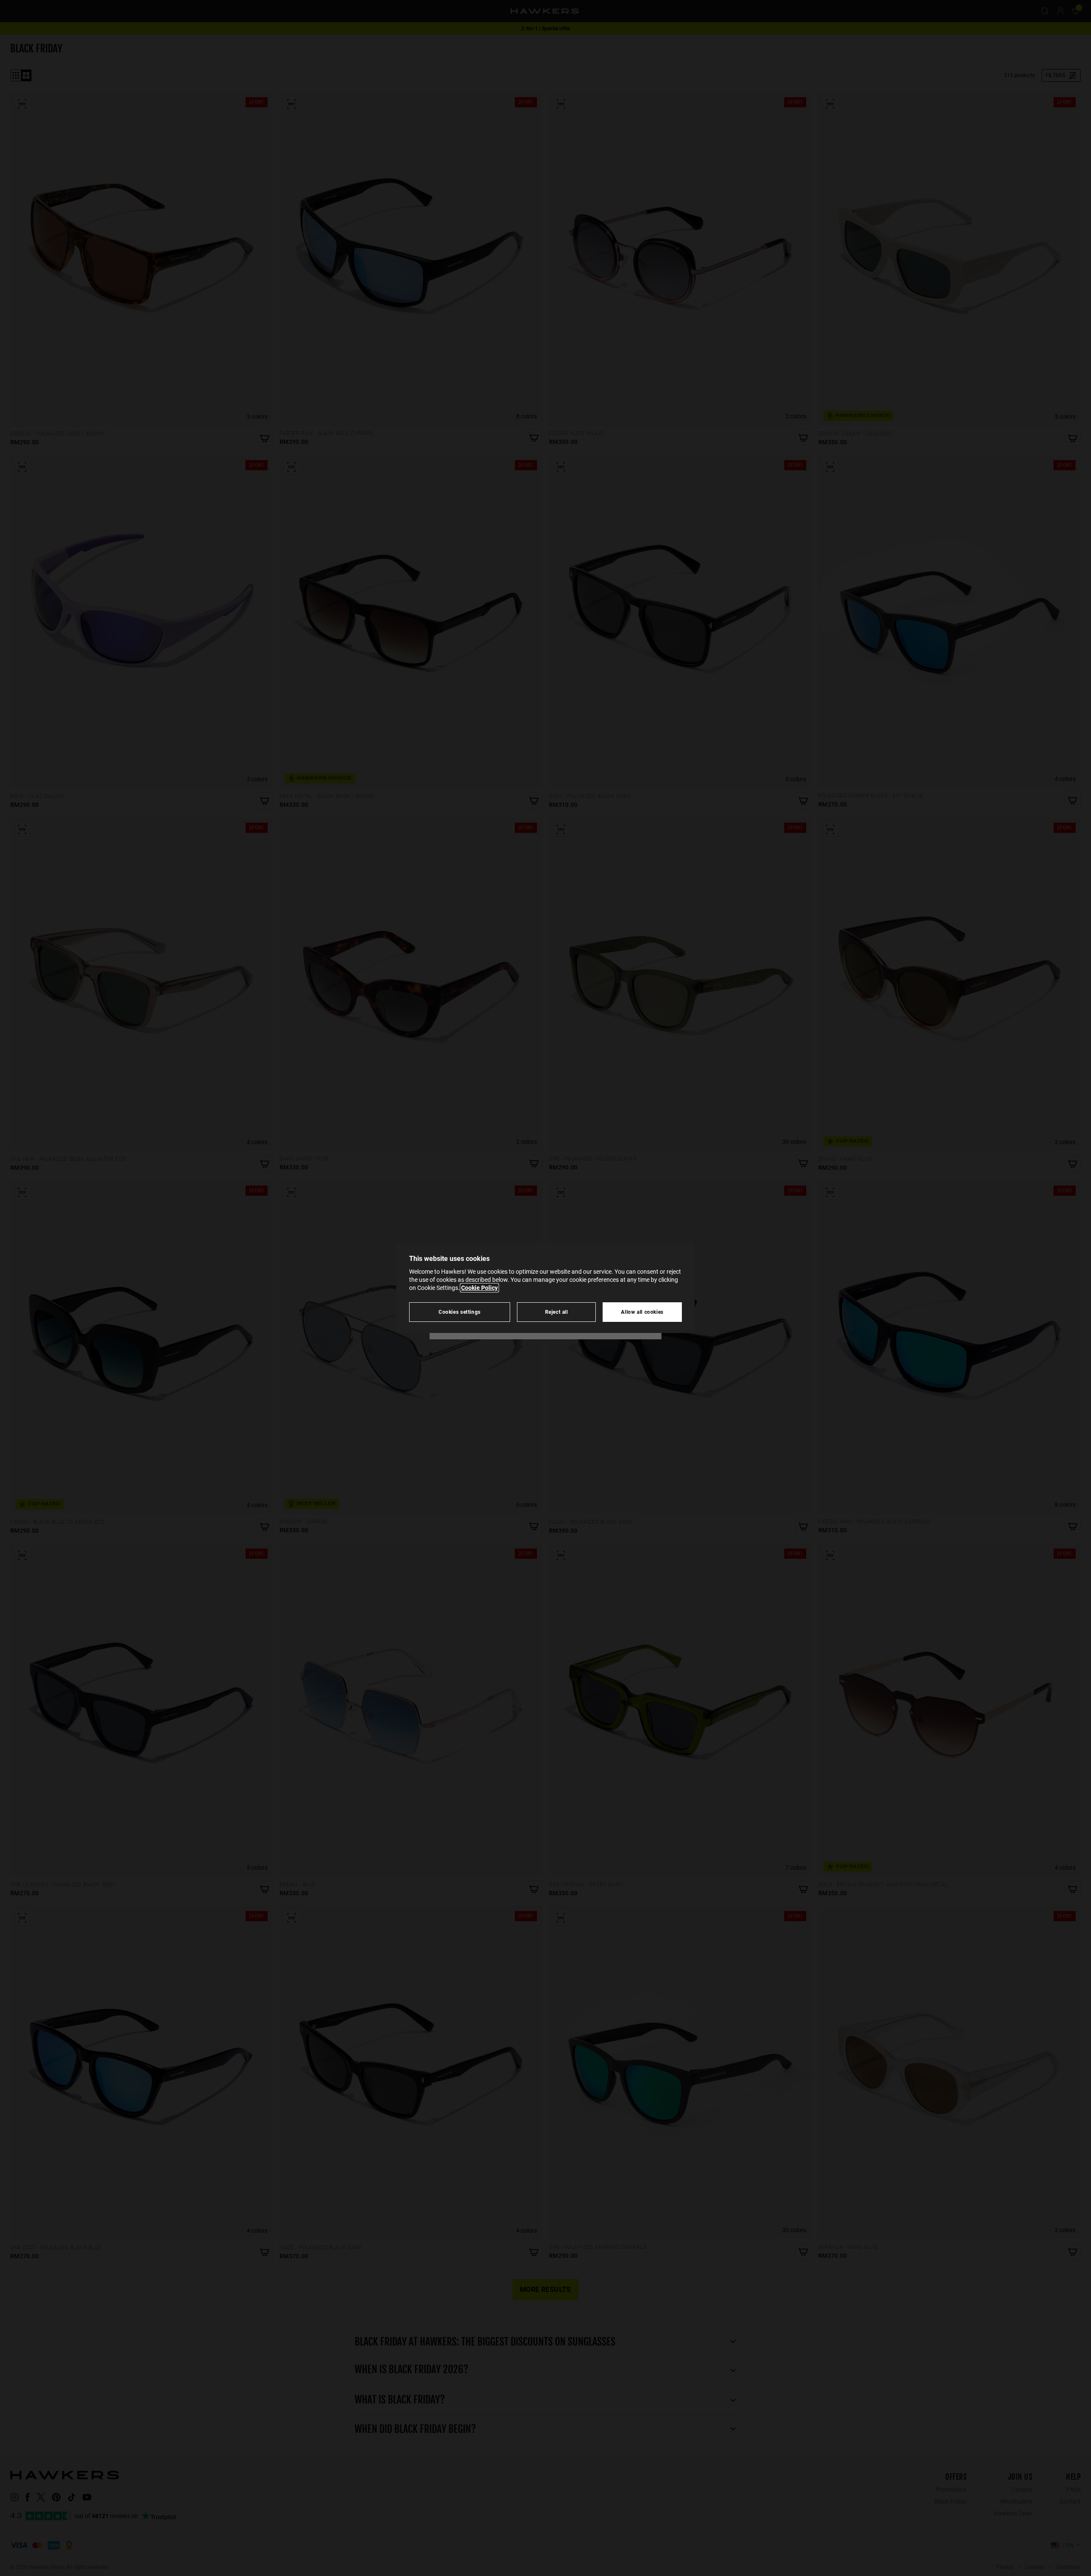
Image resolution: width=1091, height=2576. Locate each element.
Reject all (557, 1312)
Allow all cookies (642, 1312)
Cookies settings (460, 1312)
